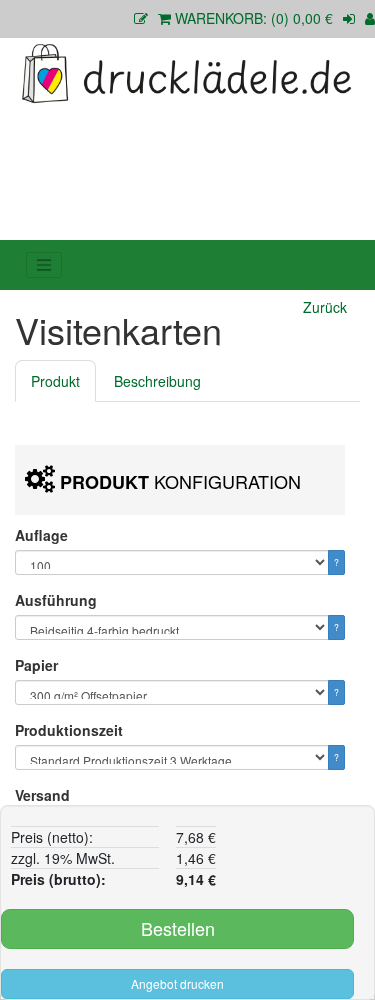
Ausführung (56, 600)
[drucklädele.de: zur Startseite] (187, 73)
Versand (42, 795)
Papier (36, 665)
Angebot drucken (177, 983)
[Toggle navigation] (44, 265)
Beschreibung (157, 381)
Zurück (325, 307)
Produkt (55, 381)
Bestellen (178, 928)
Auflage (41, 535)
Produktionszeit (69, 730)
